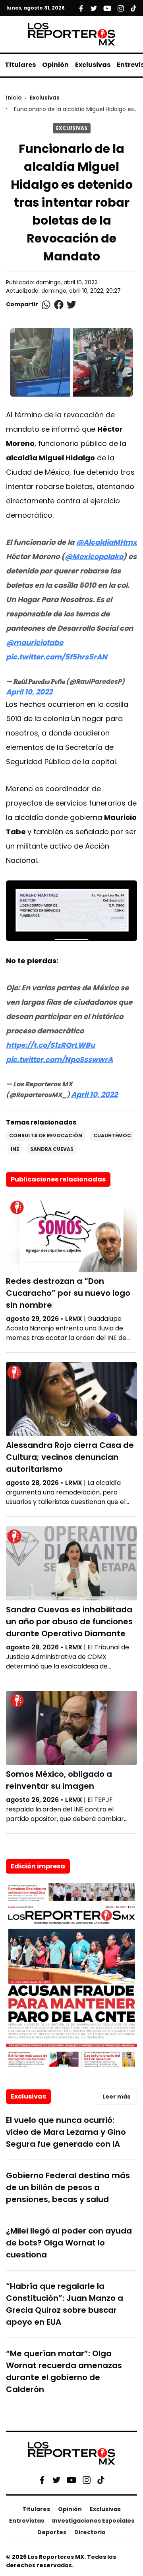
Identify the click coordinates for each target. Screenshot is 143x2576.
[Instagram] (87, 2480)
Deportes (52, 2532)
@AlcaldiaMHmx (106, 542)
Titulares (20, 65)
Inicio (14, 98)
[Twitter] (56, 2480)
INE (15, 1149)
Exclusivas (93, 65)
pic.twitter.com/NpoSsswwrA (59, 1059)
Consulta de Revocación (46, 1135)
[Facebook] (42, 2480)
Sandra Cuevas (52, 1149)
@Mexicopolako (94, 556)
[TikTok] (101, 2480)
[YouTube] (71, 2480)
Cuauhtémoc (112, 1135)
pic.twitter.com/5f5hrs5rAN (57, 657)
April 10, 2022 (29, 692)
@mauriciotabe (35, 643)
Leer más (116, 2097)
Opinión (55, 65)
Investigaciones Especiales (93, 2521)
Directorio (90, 2532)
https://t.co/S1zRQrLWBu (50, 1045)
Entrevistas (27, 2521)
